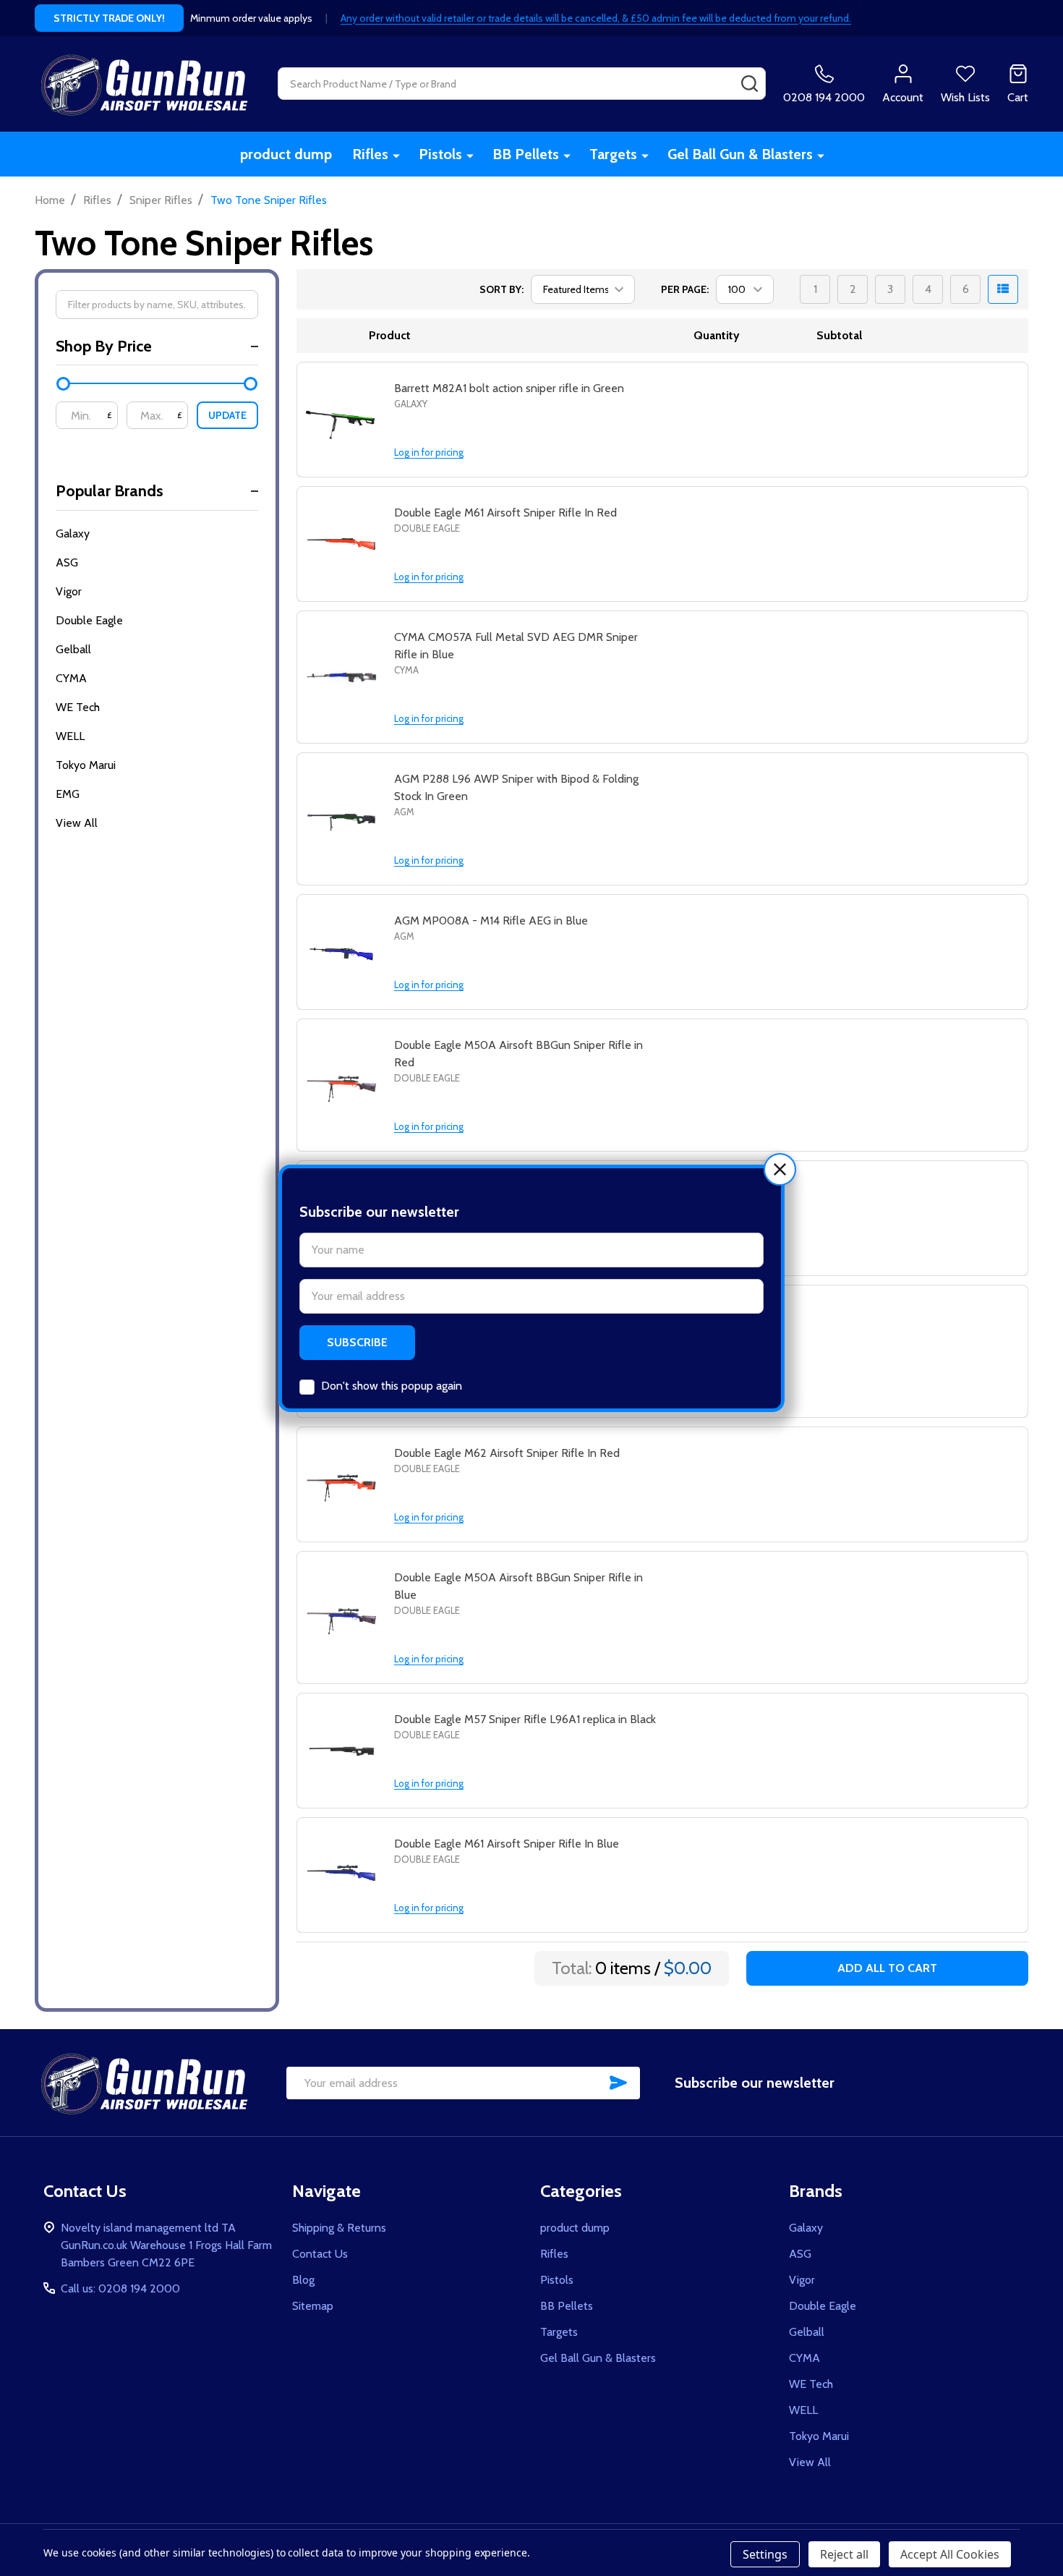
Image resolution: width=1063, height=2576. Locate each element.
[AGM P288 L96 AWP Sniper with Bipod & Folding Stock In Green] (341, 820)
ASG (67, 562)
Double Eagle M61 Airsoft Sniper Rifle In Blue (507, 1844)
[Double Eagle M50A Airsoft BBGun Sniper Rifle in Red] (341, 1086)
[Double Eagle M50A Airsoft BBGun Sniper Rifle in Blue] (341, 1618)
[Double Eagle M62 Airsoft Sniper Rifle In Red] (341, 1485)
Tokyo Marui (86, 765)
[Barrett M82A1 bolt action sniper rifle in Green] (341, 420)
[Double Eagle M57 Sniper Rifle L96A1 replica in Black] (341, 1751)
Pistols (440, 154)
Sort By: (501, 289)
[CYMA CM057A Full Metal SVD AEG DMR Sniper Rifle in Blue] (341, 678)
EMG (68, 794)
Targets (613, 154)
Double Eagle (89, 620)
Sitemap (313, 2306)
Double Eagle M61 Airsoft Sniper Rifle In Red (505, 513)
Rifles (370, 154)
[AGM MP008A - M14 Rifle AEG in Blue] (341, 953)
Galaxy (73, 534)
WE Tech (78, 707)
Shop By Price (104, 346)
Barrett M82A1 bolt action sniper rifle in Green (509, 388)
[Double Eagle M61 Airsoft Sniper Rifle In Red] (341, 545)
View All (77, 823)
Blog (303, 2280)
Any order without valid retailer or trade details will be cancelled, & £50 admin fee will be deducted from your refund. (596, 18)
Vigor (69, 591)
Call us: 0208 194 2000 (120, 2288)
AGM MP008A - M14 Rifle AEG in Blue (491, 921)
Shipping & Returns (339, 2228)
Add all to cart (887, 1968)
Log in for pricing (429, 452)
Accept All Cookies (950, 2554)
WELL (70, 736)
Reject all (844, 2554)
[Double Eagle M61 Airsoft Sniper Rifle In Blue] (341, 1876)
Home (50, 200)
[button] (780, 1169)
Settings (765, 2554)
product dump (286, 154)
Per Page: (685, 289)
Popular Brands (110, 491)
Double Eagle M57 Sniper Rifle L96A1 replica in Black (525, 1719)
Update (227, 415)
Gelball (73, 649)
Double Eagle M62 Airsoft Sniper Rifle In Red (507, 1453)
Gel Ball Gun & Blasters (740, 154)
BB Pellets (526, 154)
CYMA (71, 678)
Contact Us (320, 2254)
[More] (396, 155)
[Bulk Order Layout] (1003, 289)
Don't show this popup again (392, 1386)
